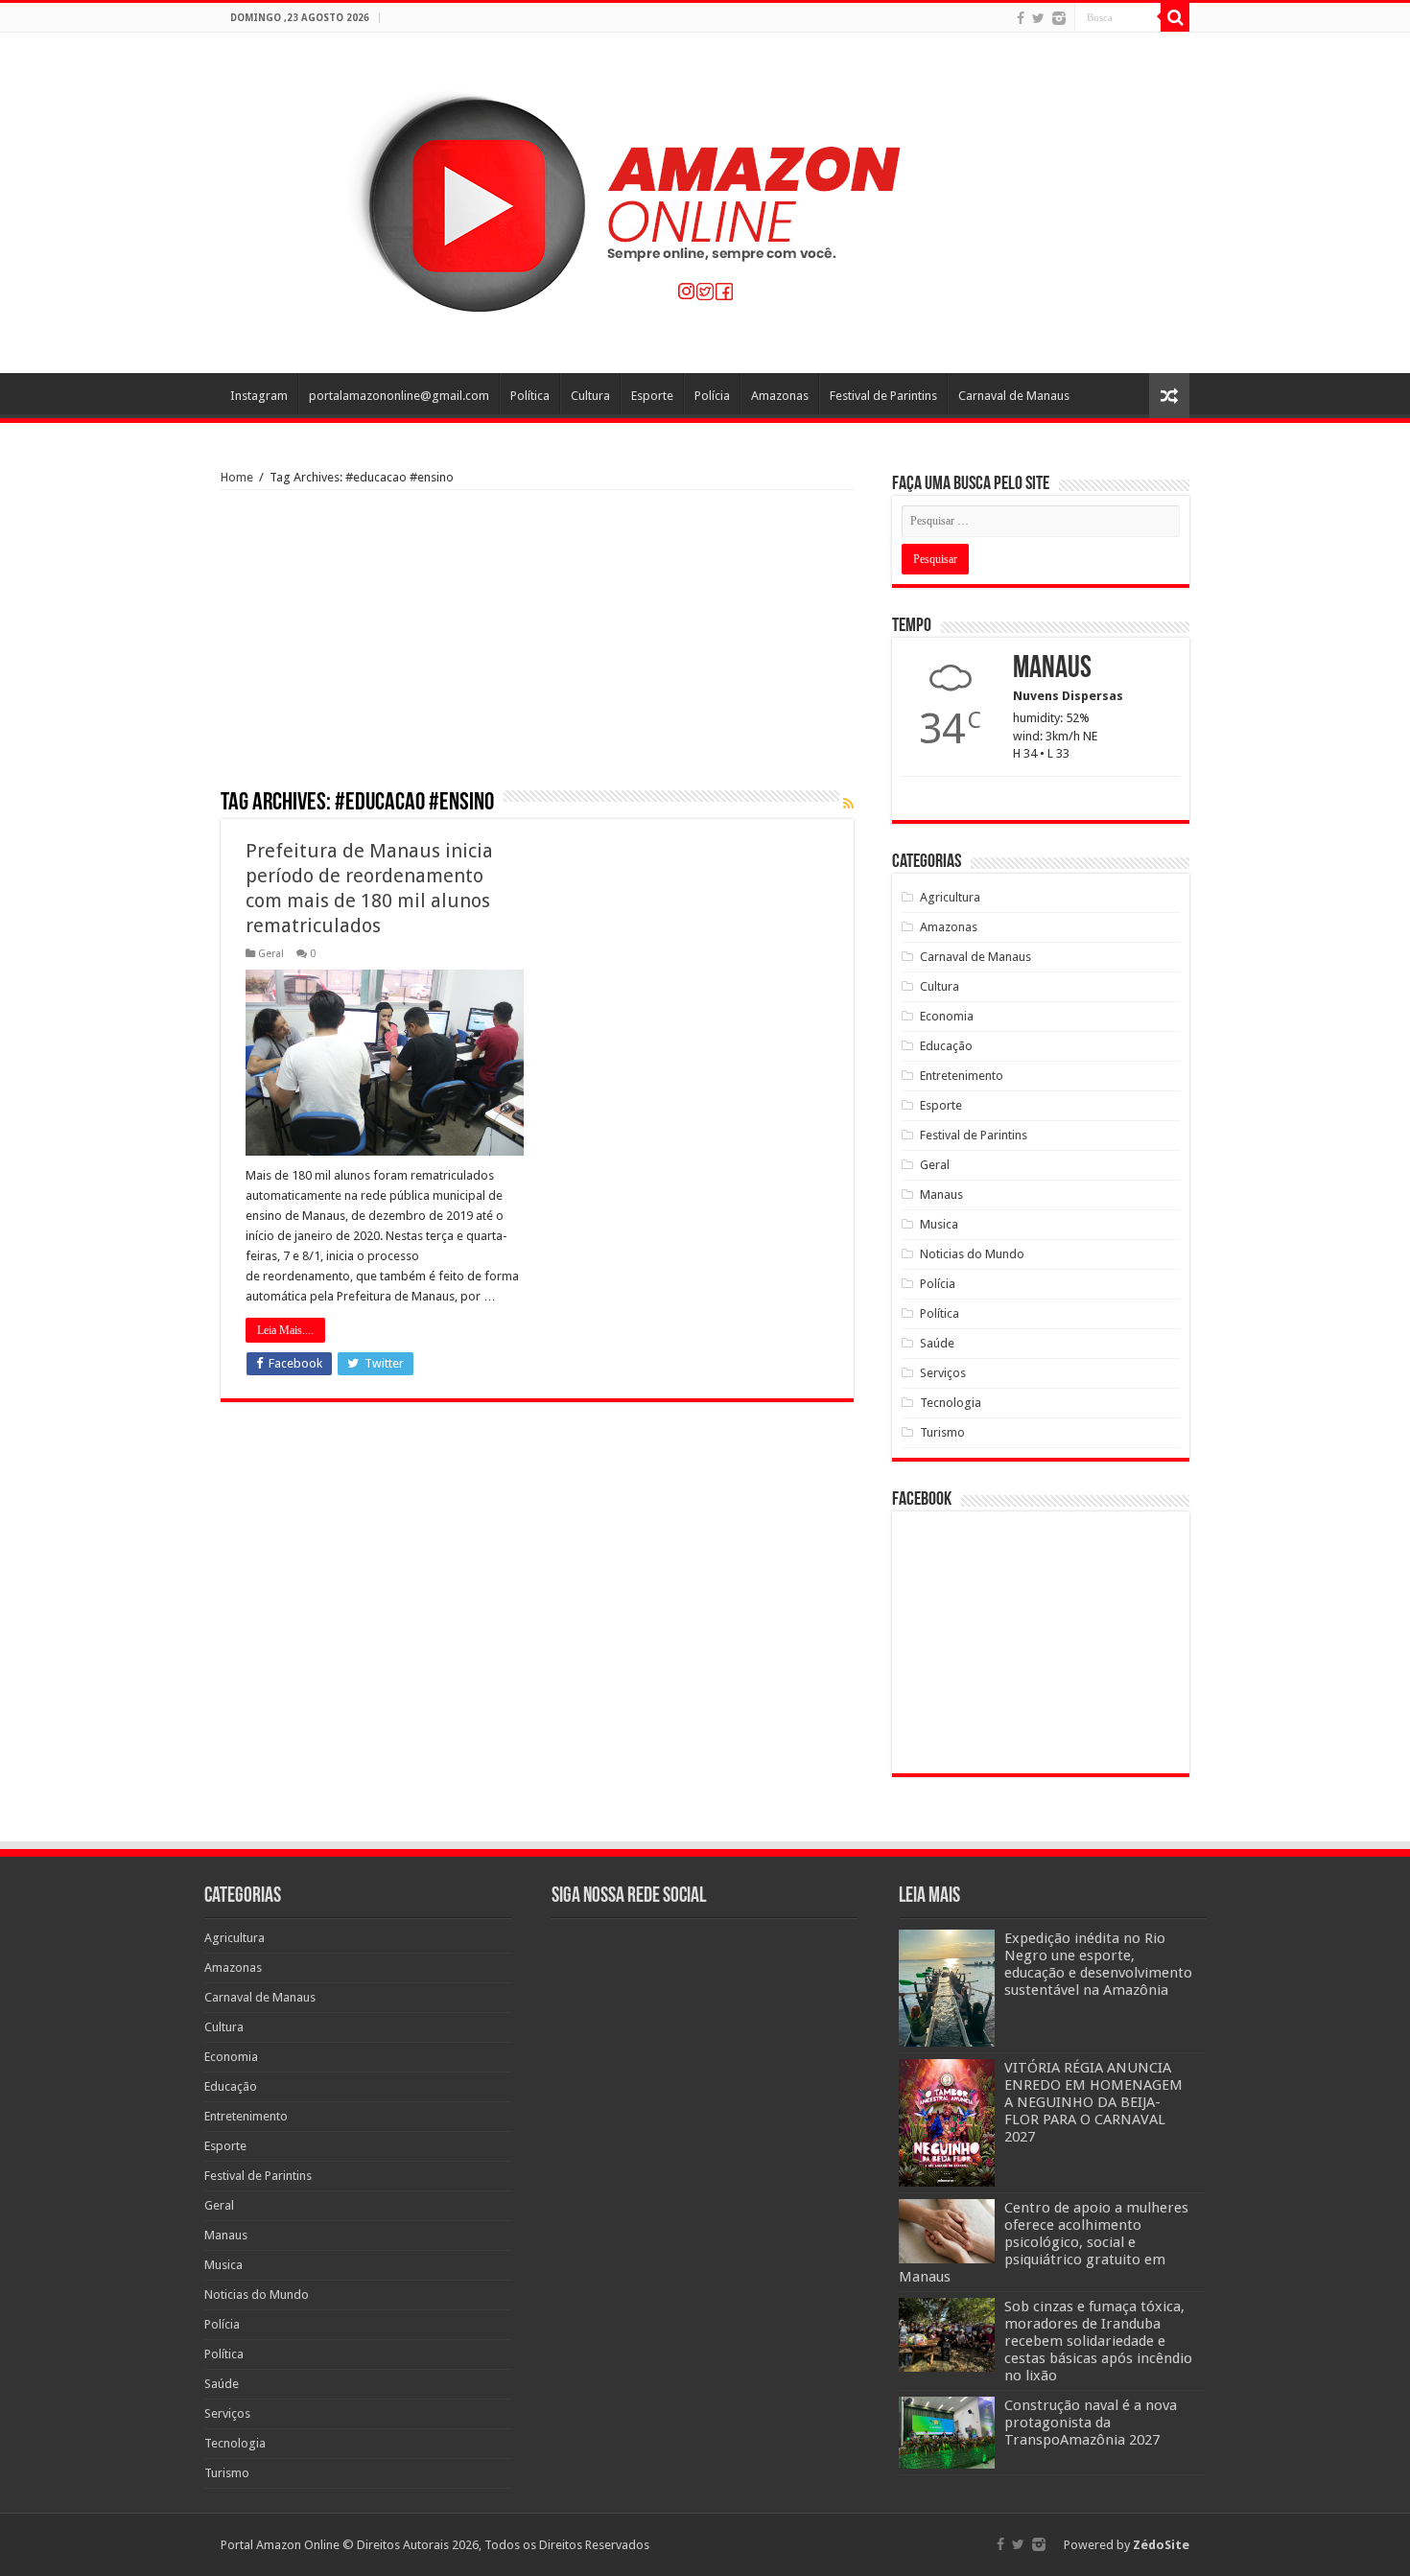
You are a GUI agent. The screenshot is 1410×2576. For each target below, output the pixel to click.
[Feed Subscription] (848, 804)
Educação (946, 1046)
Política (530, 396)
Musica (939, 1224)
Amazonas (780, 396)
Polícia (712, 396)
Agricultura (950, 897)
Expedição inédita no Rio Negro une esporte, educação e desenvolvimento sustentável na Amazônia (1098, 1964)
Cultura (590, 396)
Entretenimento (962, 1076)
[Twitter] (1038, 18)
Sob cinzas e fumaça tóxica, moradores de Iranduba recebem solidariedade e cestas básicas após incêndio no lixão (1098, 2341)
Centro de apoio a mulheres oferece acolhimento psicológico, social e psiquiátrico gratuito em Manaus (1044, 2242)
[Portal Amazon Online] (705, 199)
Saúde (937, 1343)
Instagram (259, 396)
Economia (947, 1016)
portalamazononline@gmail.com (399, 396)
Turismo (942, 1432)
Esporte (652, 396)
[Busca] (1175, 17)
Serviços (943, 1373)
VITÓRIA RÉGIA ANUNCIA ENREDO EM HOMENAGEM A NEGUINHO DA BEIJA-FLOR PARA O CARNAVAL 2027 (1093, 2102)
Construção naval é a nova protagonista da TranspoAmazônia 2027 (1091, 2423)
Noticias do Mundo (972, 1254)
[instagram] (1059, 18)
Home (237, 477)
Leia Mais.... (285, 1330)
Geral (271, 954)
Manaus (941, 1194)
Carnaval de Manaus (1014, 396)
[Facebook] (1021, 18)
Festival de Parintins (883, 396)
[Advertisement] (537, 646)
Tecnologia (951, 1403)
